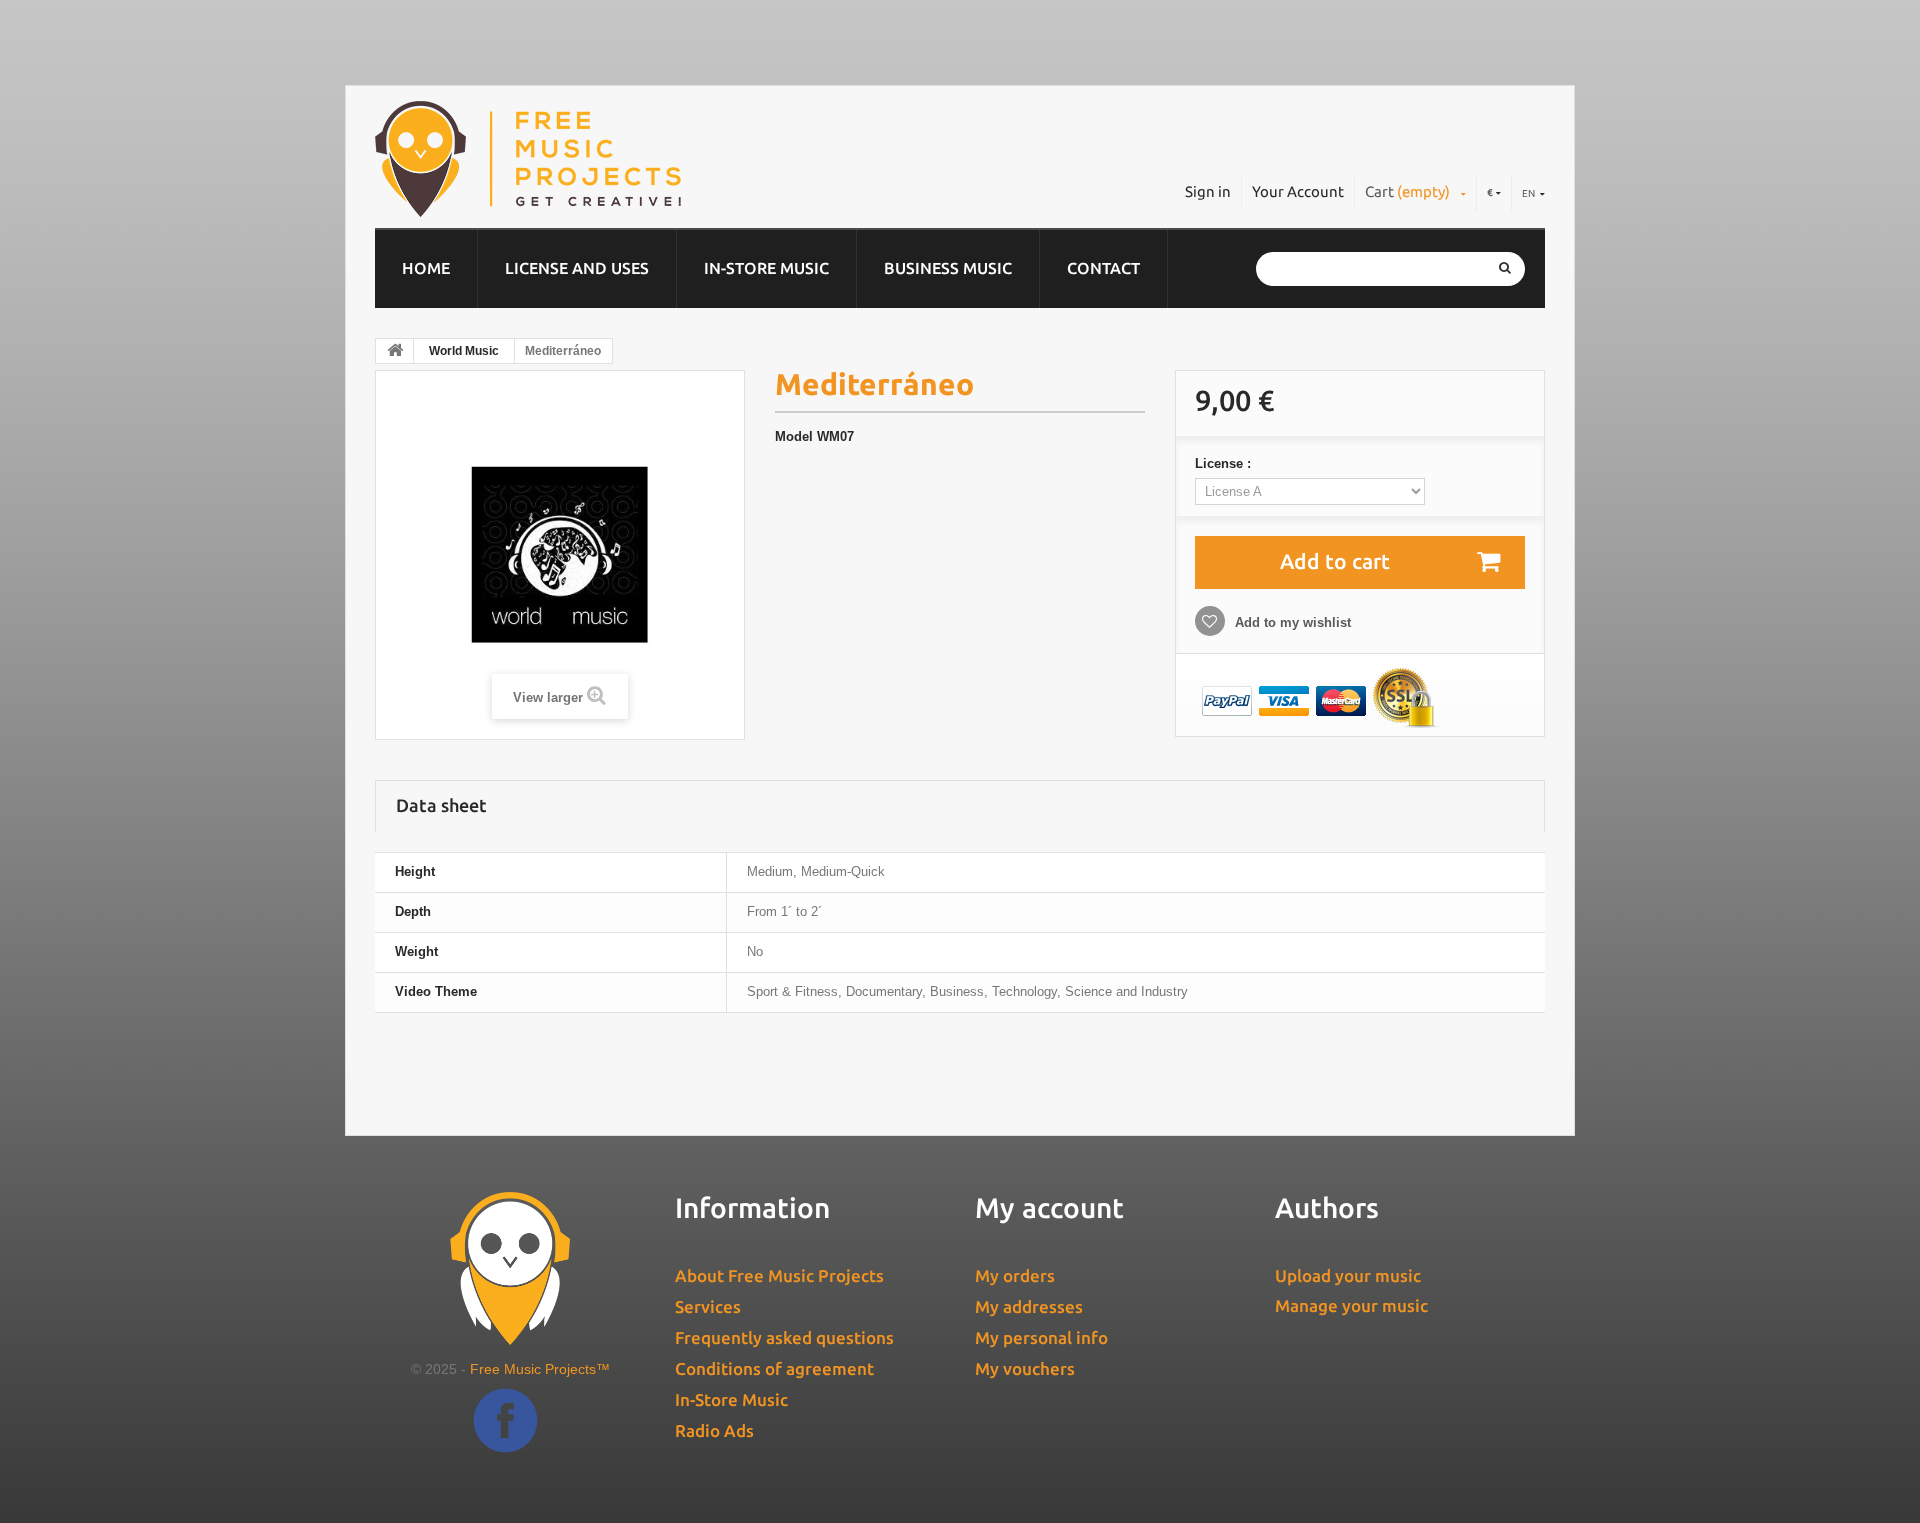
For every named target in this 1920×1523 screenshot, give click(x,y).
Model (794, 436)
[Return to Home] (395, 351)
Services (708, 1306)
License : (1225, 463)
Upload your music (1348, 1275)
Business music (948, 268)
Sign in (1208, 191)
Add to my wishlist (1291, 622)
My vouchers (1025, 1368)
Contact (1103, 268)
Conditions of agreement (774, 1368)
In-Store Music (766, 268)
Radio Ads (714, 1430)
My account (1049, 1207)
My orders (1015, 1275)
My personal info (1041, 1337)
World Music (464, 351)
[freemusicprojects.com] (619, 159)
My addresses (1029, 1306)
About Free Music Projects (779, 1275)
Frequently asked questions (784, 1337)
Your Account (1298, 191)
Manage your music (1351, 1305)
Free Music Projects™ (540, 1369)
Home (426, 268)
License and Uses (577, 268)
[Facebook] (505, 1435)
